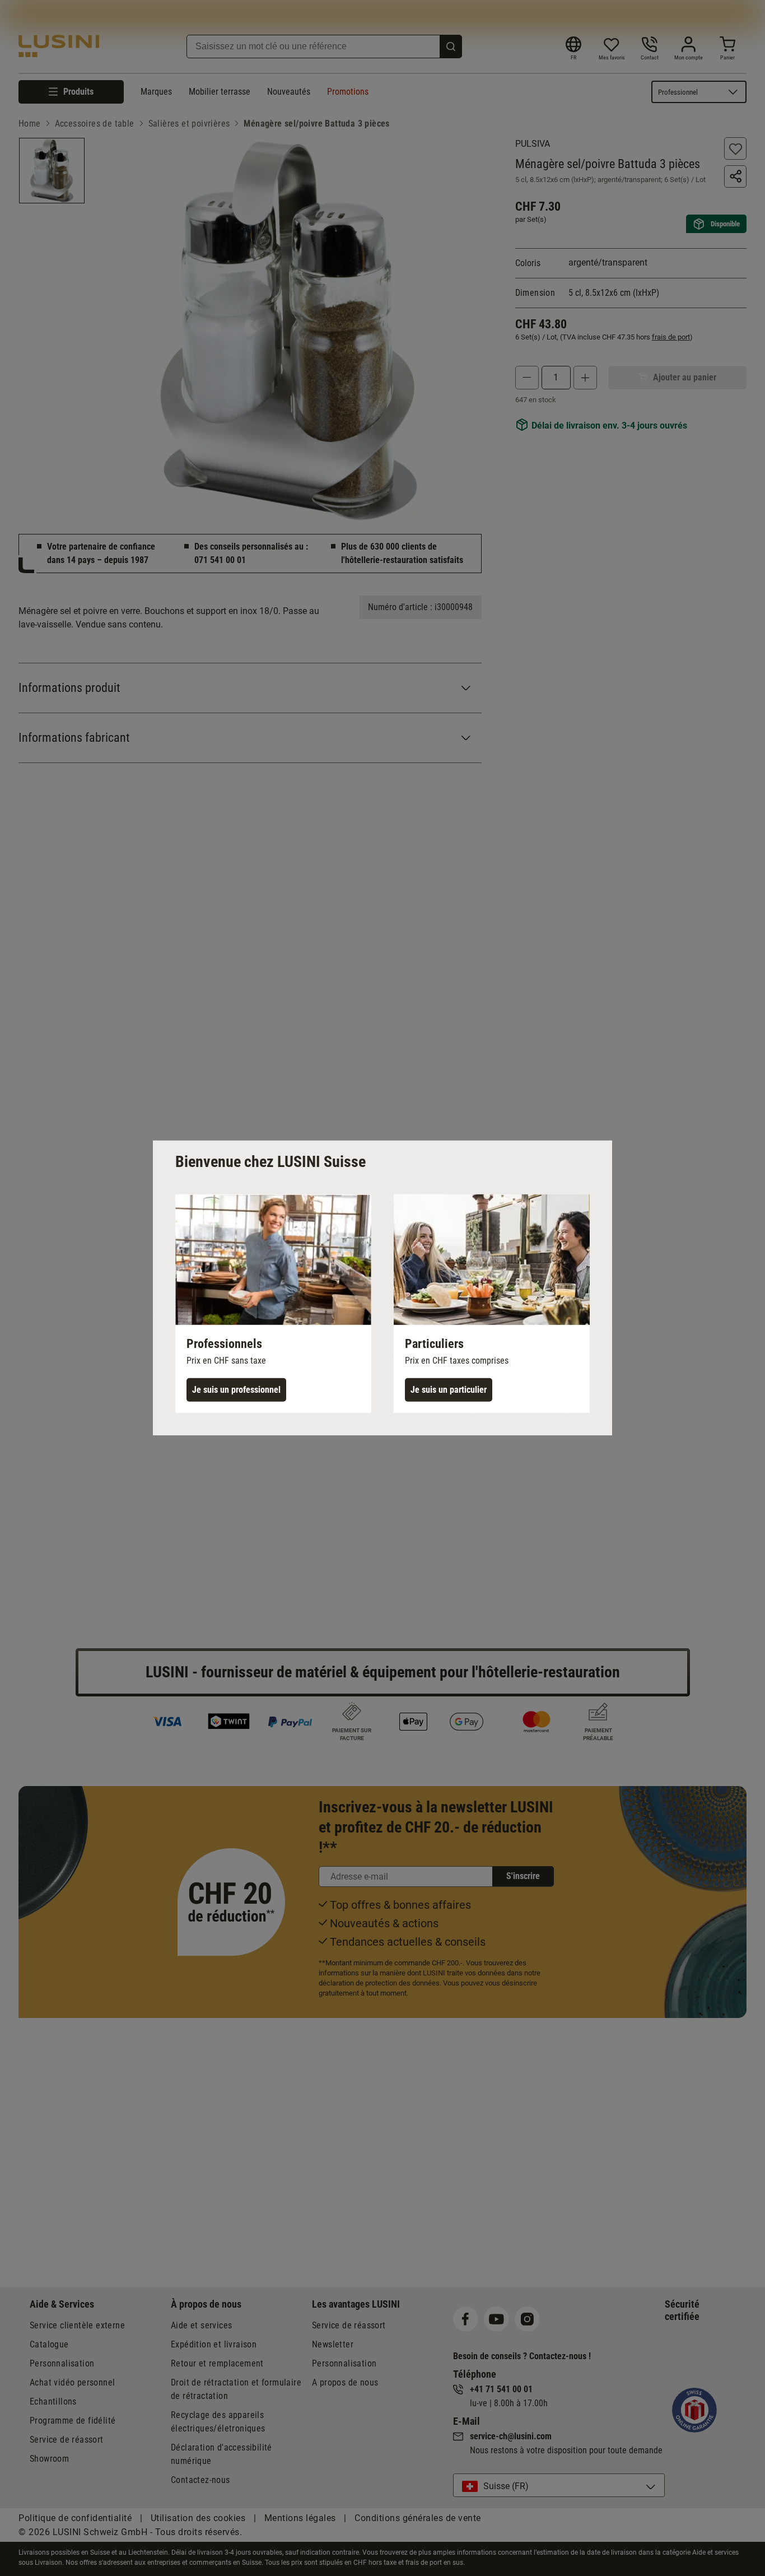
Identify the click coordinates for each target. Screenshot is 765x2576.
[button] (273, 1304)
